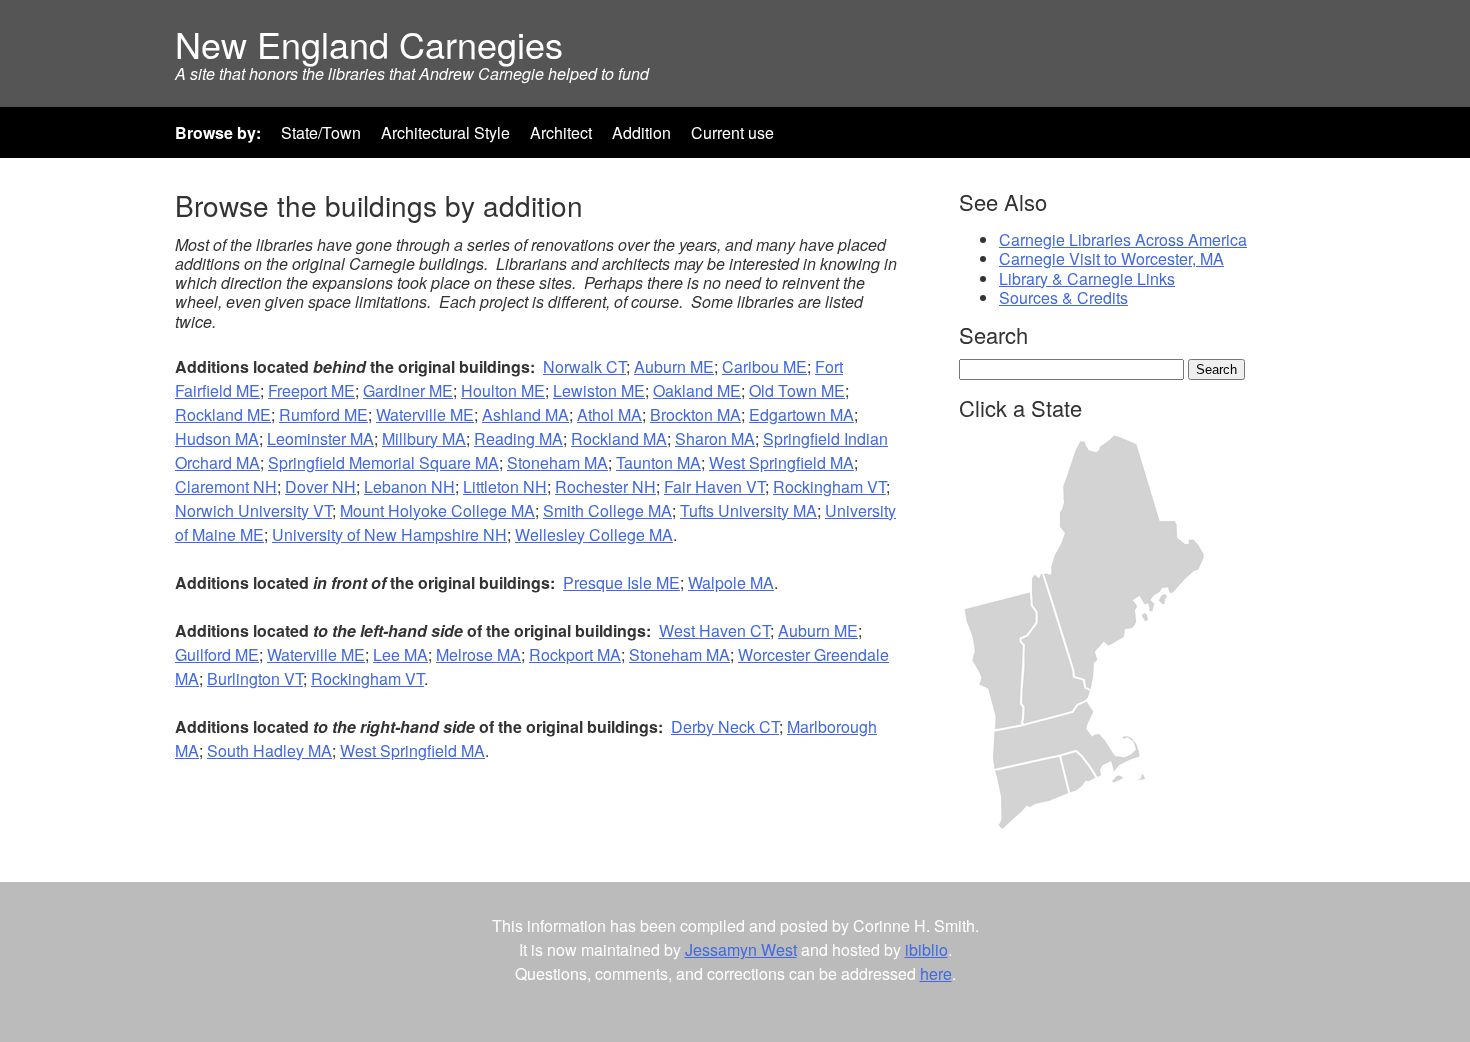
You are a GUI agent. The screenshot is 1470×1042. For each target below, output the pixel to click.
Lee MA (400, 654)
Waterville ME (425, 414)
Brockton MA (695, 414)
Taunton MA (658, 462)
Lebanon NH (409, 486)
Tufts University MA (748, 510)
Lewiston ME (599, 390)
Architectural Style (445, 132)
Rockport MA (575, 654)
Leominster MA (320, 438)
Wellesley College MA (594, 534)
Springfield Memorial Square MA (383, 462)
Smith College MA (607, 510)
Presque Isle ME (621, 582)
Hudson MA (217, 438)
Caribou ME (764, 366)
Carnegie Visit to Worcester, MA (1111, 258)
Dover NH (320, 486)
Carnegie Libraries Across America (1123, 239)
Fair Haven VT (714, 486)
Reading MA (518, 438)
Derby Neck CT (725, 726)
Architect (561, 132)
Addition (641, 132)
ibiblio (926, 949)
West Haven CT (714, 630)
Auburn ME (674, 366)
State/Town (321, 132)
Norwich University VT (253, 510)
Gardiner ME (408, 390)
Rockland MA (619, 438)
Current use (732, 132)
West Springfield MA (781, 462)
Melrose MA (478, 654)
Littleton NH (505, 486)
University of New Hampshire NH (389, 534)
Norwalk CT (584, 366)
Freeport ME (311, 390)
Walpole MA (731, 582)
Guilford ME (217, 654)
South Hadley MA (269, 750)
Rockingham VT (829, 486)
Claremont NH (226, 486)
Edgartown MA (801, 414)
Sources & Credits (1063, 297)
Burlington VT (255, 678)
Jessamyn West (741, 949)
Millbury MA (424, 438)
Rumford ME (323, 414)
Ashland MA (525, 414)
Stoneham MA (557, 462)
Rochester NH (605, 486)
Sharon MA (715, 438)
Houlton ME (503, 390)
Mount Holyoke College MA (437, 510)
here (936, 973)
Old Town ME (797, 390)
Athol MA (609, 414)
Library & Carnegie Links (1087, 278)
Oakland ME (697, 390)
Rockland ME (223, 414)
